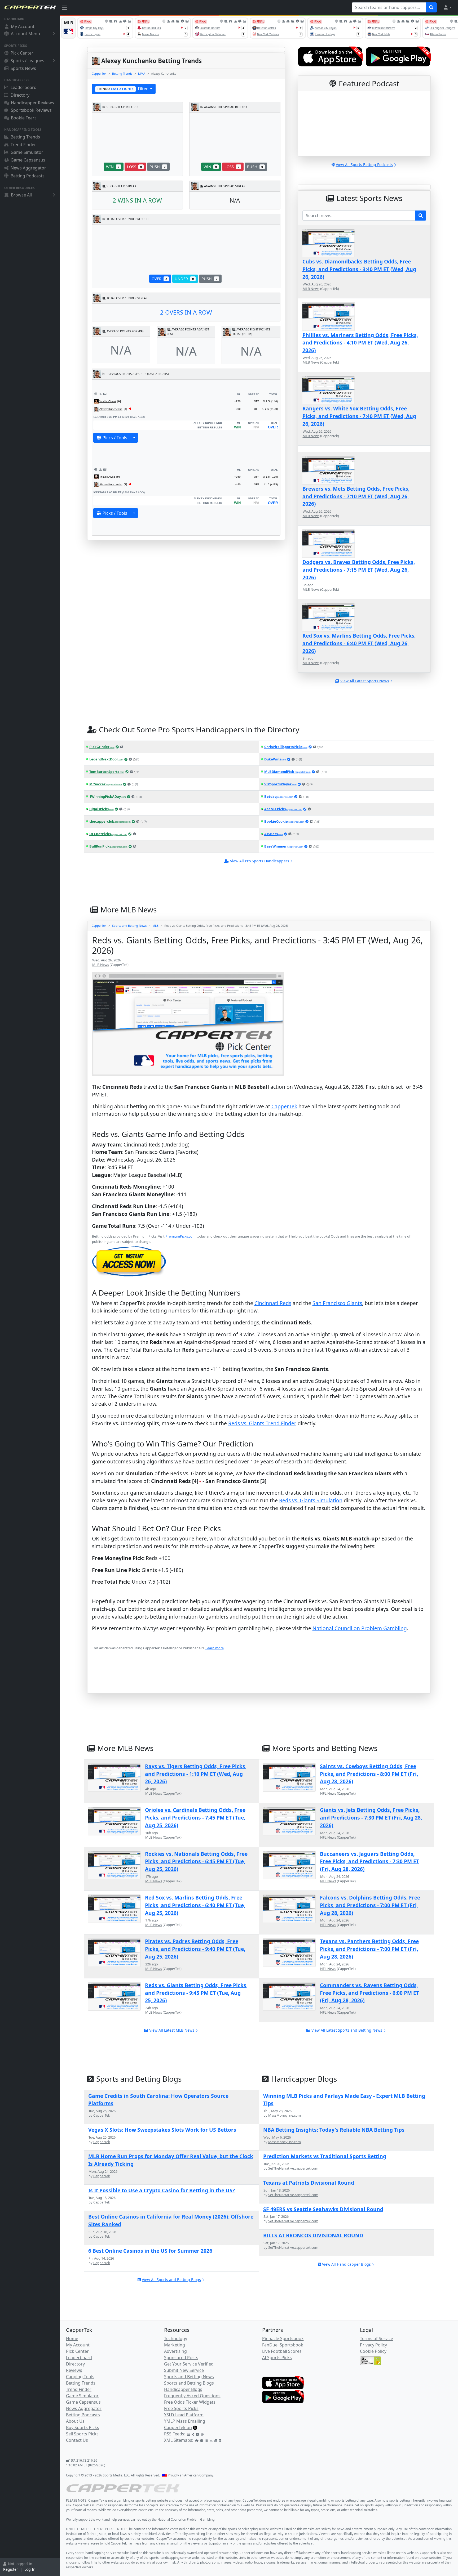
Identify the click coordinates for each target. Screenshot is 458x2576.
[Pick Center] (96, 394)
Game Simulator (27, 152)
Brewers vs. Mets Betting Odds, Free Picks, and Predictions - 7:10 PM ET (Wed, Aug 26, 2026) (356, 496)
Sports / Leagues (27, 61)
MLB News (311, 289)
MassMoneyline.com (285, 2115)
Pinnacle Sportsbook (283, 2338)
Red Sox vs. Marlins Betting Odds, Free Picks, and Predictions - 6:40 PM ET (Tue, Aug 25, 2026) (195, 1905)
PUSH (157, 167)
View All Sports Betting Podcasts (364, 165)
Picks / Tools (115, 438)
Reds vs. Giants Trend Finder (262, 1423)
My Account (23, 26)
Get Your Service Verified (189, 2364)
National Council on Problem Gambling (360, 1628)
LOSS (134, 167)
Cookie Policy (373, 2351)
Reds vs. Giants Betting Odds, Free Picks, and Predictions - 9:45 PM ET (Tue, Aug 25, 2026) (196, 1993)
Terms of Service (376, 2338)
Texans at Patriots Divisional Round (309, 2183)
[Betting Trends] (100, 394)
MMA (142, 73)
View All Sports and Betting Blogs (171, 2280)
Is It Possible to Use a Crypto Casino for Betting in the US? (162, 2190)
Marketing (175, 2345)
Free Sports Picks (181, 2408)
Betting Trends (25, 137)
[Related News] (105, 394)
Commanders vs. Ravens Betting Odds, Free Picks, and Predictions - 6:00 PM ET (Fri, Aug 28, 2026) (369, 1993)
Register (11, 2569)
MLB (155, 926)
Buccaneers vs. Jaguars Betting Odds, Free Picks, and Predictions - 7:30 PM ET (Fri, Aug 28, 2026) (369, 1862)
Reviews (74, 2370)
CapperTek (99, 73)
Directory (20, 95)
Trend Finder (23, 145)
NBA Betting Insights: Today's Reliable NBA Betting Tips (334, 2130)
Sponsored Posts (181, 2358)
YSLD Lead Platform (184, 2415)
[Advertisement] (251, 1680)
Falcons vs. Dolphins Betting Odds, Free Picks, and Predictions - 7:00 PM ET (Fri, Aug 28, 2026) (370, 1905)
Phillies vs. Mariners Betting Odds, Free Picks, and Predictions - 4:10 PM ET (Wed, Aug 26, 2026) (360, 343)
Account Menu (25, 34)
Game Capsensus (28, 160)
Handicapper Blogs (183, 2389)
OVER (159, 279)
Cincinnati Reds (273, 1303)
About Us (75, 2421)
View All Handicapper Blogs (346, 2264)
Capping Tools (80, 2377)
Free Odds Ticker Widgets (190, 2402)
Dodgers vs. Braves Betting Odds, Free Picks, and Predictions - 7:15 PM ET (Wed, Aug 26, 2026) (359, 570)
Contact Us (77, 2440)
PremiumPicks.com (180, 1236)
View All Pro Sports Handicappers (260, 861)
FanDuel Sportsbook (283, 2345)
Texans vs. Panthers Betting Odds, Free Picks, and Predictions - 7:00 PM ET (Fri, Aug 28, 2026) (369, 1949)
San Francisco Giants (337, 1303)
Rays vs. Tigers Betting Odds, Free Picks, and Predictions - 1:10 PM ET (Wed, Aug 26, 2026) (196, 1774)
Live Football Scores (282, 2351)
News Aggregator (28, 168)
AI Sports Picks (277, 2358)
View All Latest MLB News (172, 2030)
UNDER (184, 279)
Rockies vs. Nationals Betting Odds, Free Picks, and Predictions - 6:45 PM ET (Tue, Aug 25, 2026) (196, 1862)
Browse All (21, 195)
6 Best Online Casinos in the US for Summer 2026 (150, 2251)
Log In (30, 2569)
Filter (123, 89)
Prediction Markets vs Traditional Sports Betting (325, 2156)
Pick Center (22, 53)
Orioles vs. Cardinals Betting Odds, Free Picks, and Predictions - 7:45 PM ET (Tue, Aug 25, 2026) (195, 1818)
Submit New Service (184, 2370)
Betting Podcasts (28, 176)
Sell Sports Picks (82, 2434)
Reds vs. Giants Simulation (311, 1500)
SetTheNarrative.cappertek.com (293, 2168)
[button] (447, 7)
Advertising (175, 2351)
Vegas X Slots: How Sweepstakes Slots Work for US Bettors (162, 2130)
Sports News (23, 68)
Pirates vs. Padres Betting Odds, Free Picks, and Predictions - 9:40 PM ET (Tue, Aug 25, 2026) (195, 1949)
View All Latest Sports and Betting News (347, 2030)
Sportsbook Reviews (31, 110)
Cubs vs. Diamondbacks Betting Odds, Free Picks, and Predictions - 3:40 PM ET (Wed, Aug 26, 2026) (359, 269)
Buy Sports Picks (83, 2427)
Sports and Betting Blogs (189, 2383)
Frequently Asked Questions (192, 2396)
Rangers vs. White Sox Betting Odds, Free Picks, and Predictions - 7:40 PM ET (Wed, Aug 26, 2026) (359, 416)
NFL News (328, 1793)
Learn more (215, 1648)
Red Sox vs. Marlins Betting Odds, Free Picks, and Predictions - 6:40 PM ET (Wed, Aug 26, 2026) (359, 643)
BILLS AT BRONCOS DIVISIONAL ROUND (313, 2235)
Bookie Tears (24, 118)
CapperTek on (178, 2427)
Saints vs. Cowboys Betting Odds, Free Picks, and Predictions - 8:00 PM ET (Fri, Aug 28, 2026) (369, 1774)
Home (72, 2338)
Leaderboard (24, 87)
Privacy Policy (373, 2345)
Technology (176, 2338)
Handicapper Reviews (32, 103)
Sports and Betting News (129, 926)
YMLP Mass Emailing (185, 2421)
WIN (113, 167)
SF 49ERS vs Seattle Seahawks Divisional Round (323, 2209)
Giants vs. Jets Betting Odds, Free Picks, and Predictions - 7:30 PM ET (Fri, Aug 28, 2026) (371, 1818)
